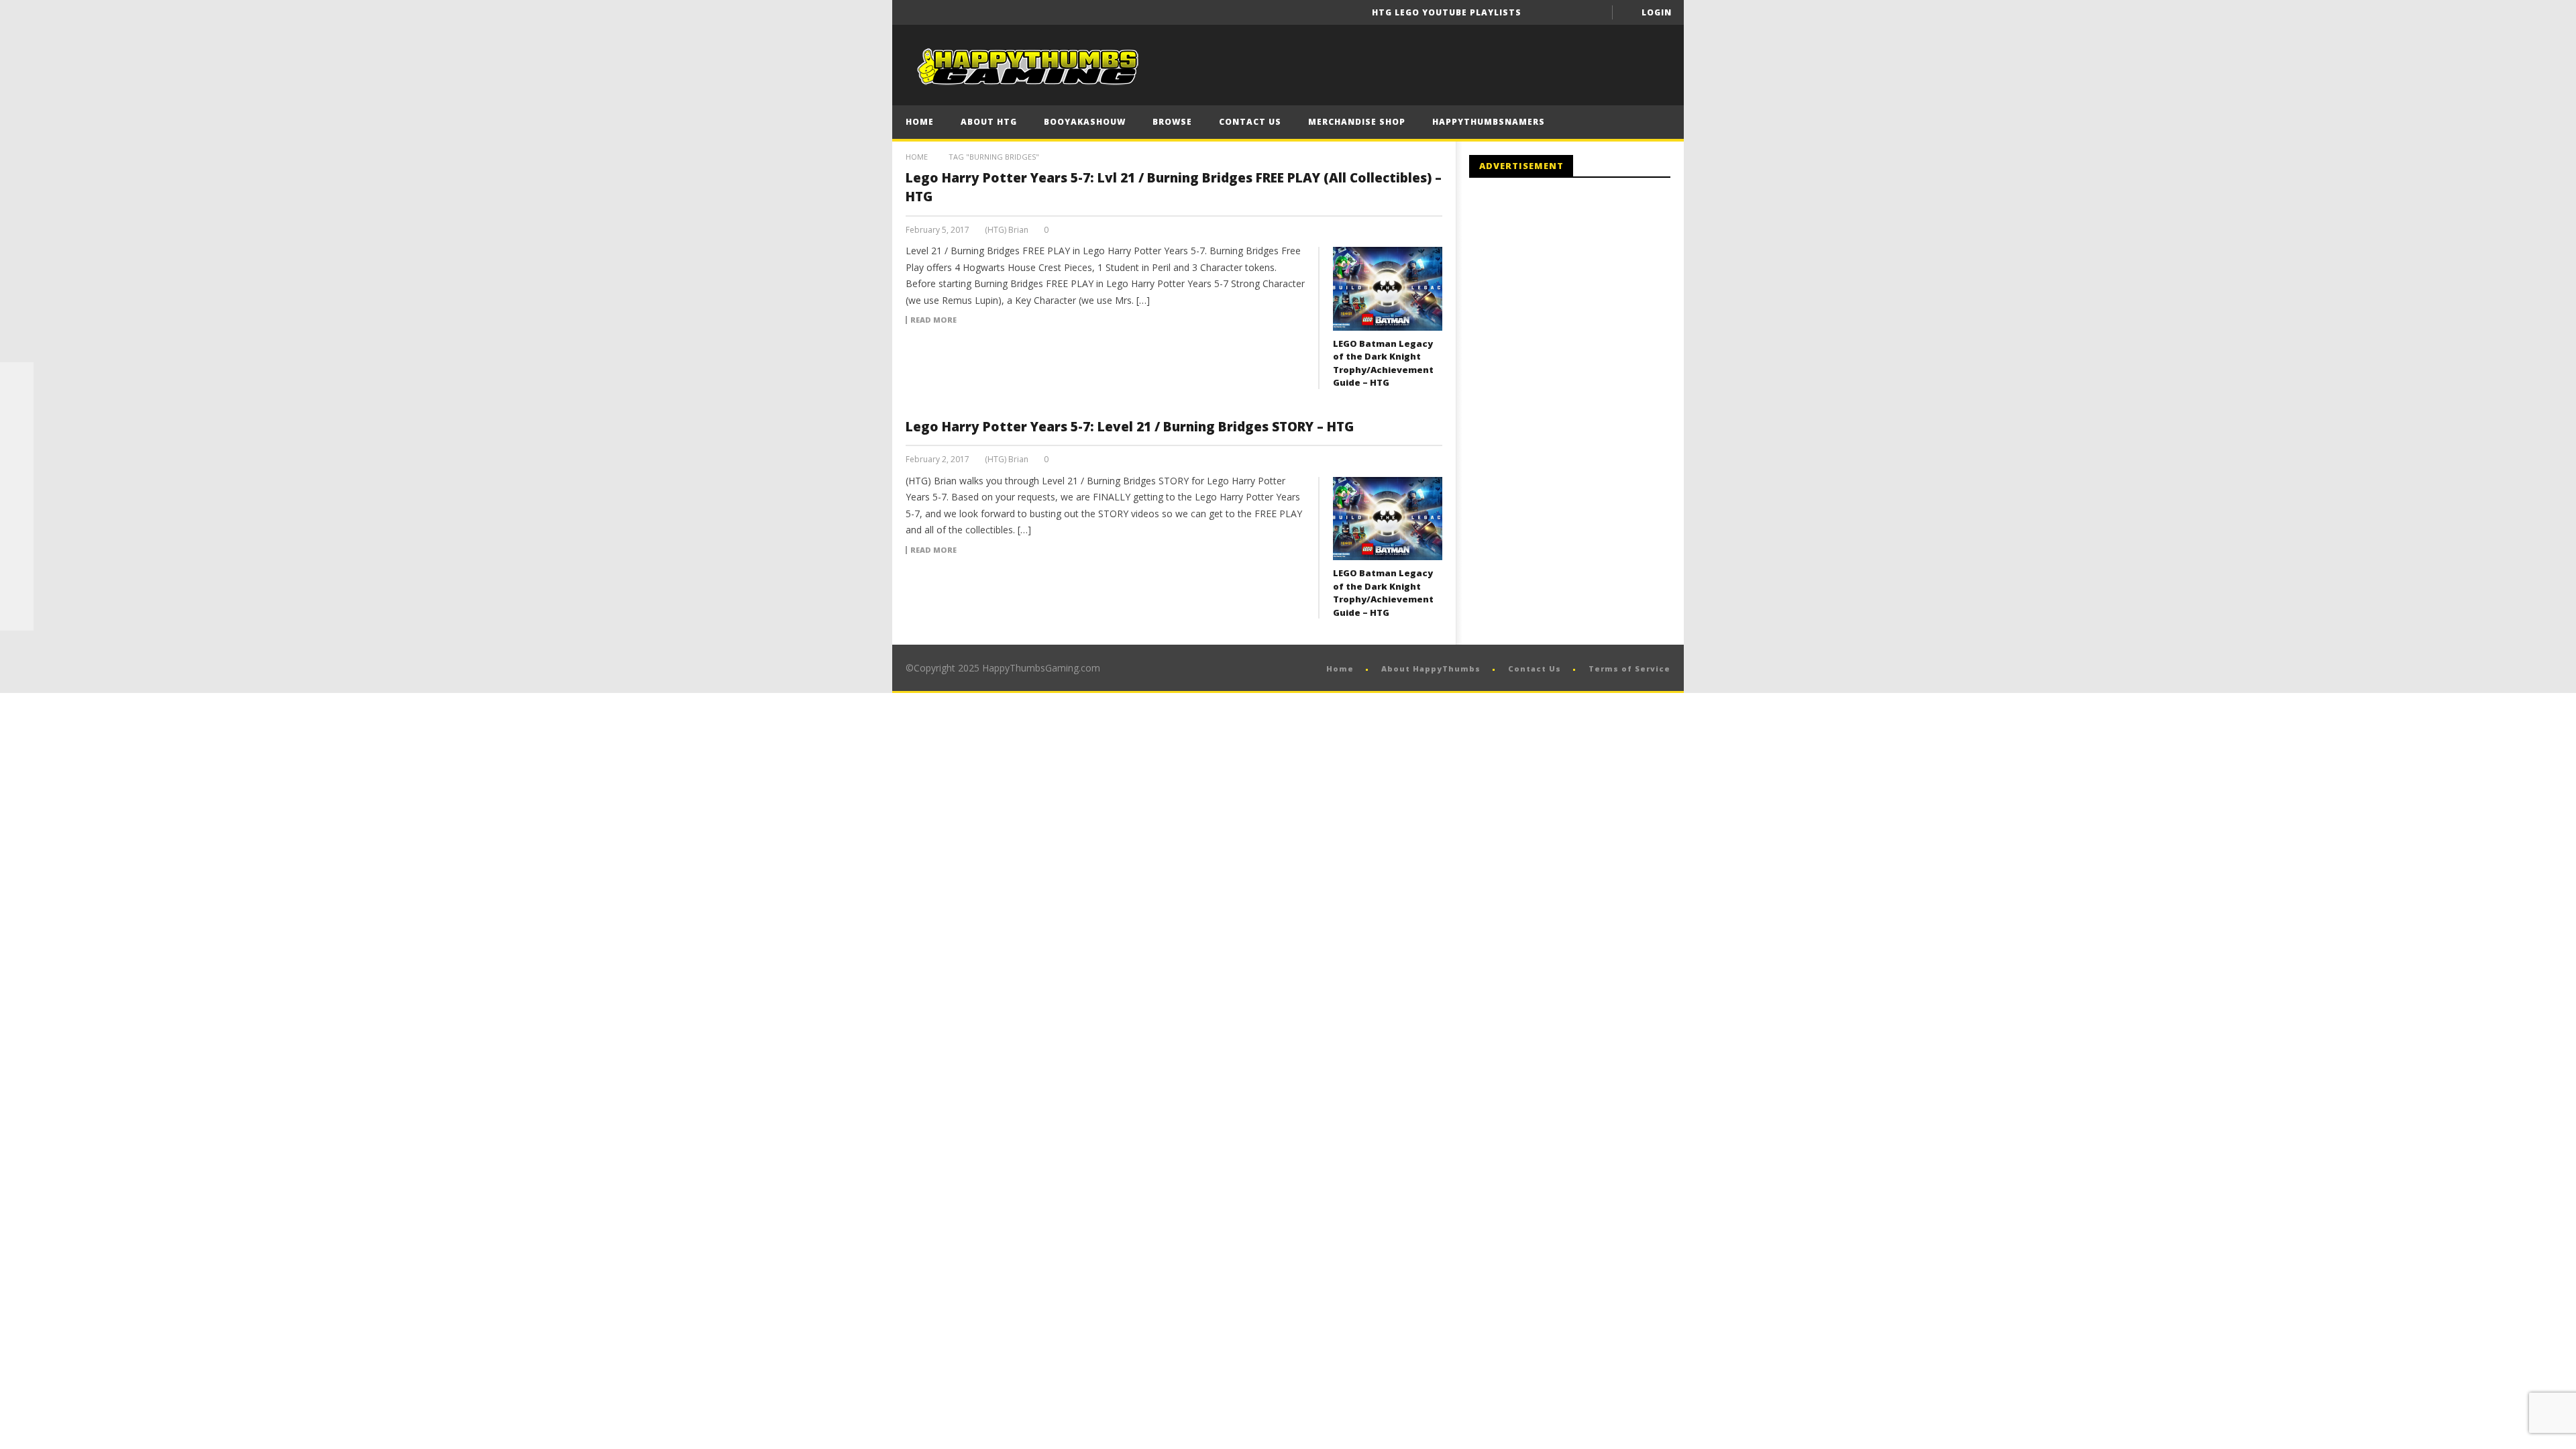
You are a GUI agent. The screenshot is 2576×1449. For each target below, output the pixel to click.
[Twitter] (1593, 12)
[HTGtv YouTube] (17, 446)
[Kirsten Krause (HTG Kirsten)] (17, 614)
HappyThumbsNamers (1489, 122)
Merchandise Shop (1357, 122)
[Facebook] (1543, 12)
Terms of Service (1629, 668)
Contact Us (1250, 122)
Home (920, 122)
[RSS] (17, 580)
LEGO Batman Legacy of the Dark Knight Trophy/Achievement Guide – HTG (1383, 363)
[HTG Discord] (17, 480)
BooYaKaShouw (1085, 122)
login (1657, 12)
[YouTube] (1568, 12)
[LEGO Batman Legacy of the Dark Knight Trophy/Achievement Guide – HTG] (1388, 288)
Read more (933, 320)
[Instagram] (17, 547)
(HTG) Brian (1007, 230)
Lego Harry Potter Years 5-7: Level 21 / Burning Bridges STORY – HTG (1130, 427)
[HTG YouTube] (17, 413)
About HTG (989, 122)
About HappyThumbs (1431, 668)
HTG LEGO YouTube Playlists (1447, 12)
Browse (1172, 122)
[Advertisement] (1582, 299)
